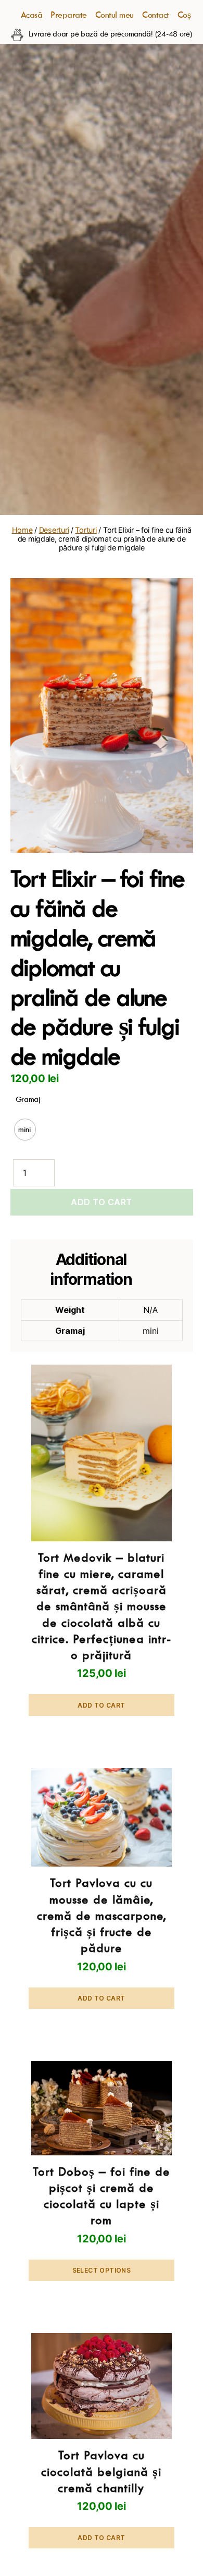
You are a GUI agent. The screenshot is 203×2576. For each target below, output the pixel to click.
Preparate (69, 15)
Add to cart (102, 1202)
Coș (184, 15)
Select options (102, 2270)
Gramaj (28, 1099)
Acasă (32, 15)
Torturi (86, 530)
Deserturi (54, 530)
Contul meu (115, 15)
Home (22, 530)
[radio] (25, 1130)
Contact (156, 15)
